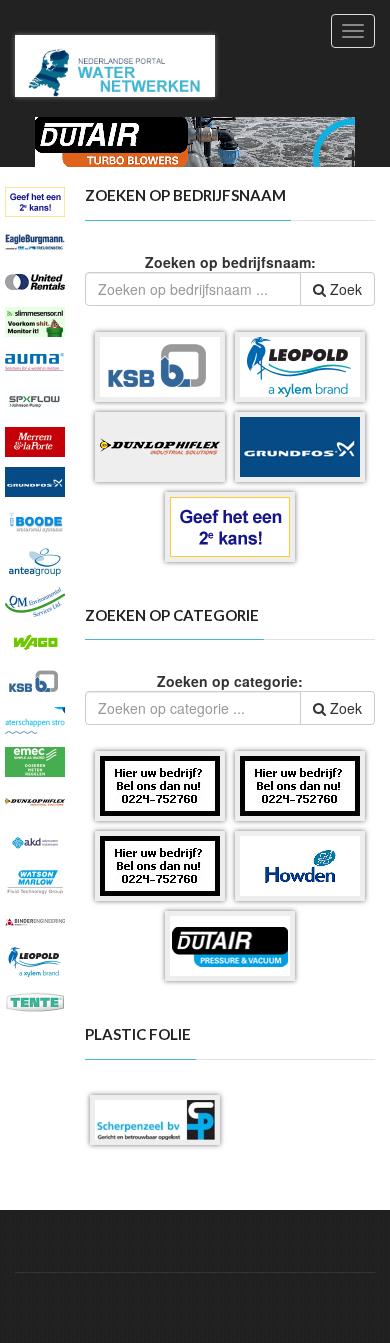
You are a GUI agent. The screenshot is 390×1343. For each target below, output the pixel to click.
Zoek (344, 289)
